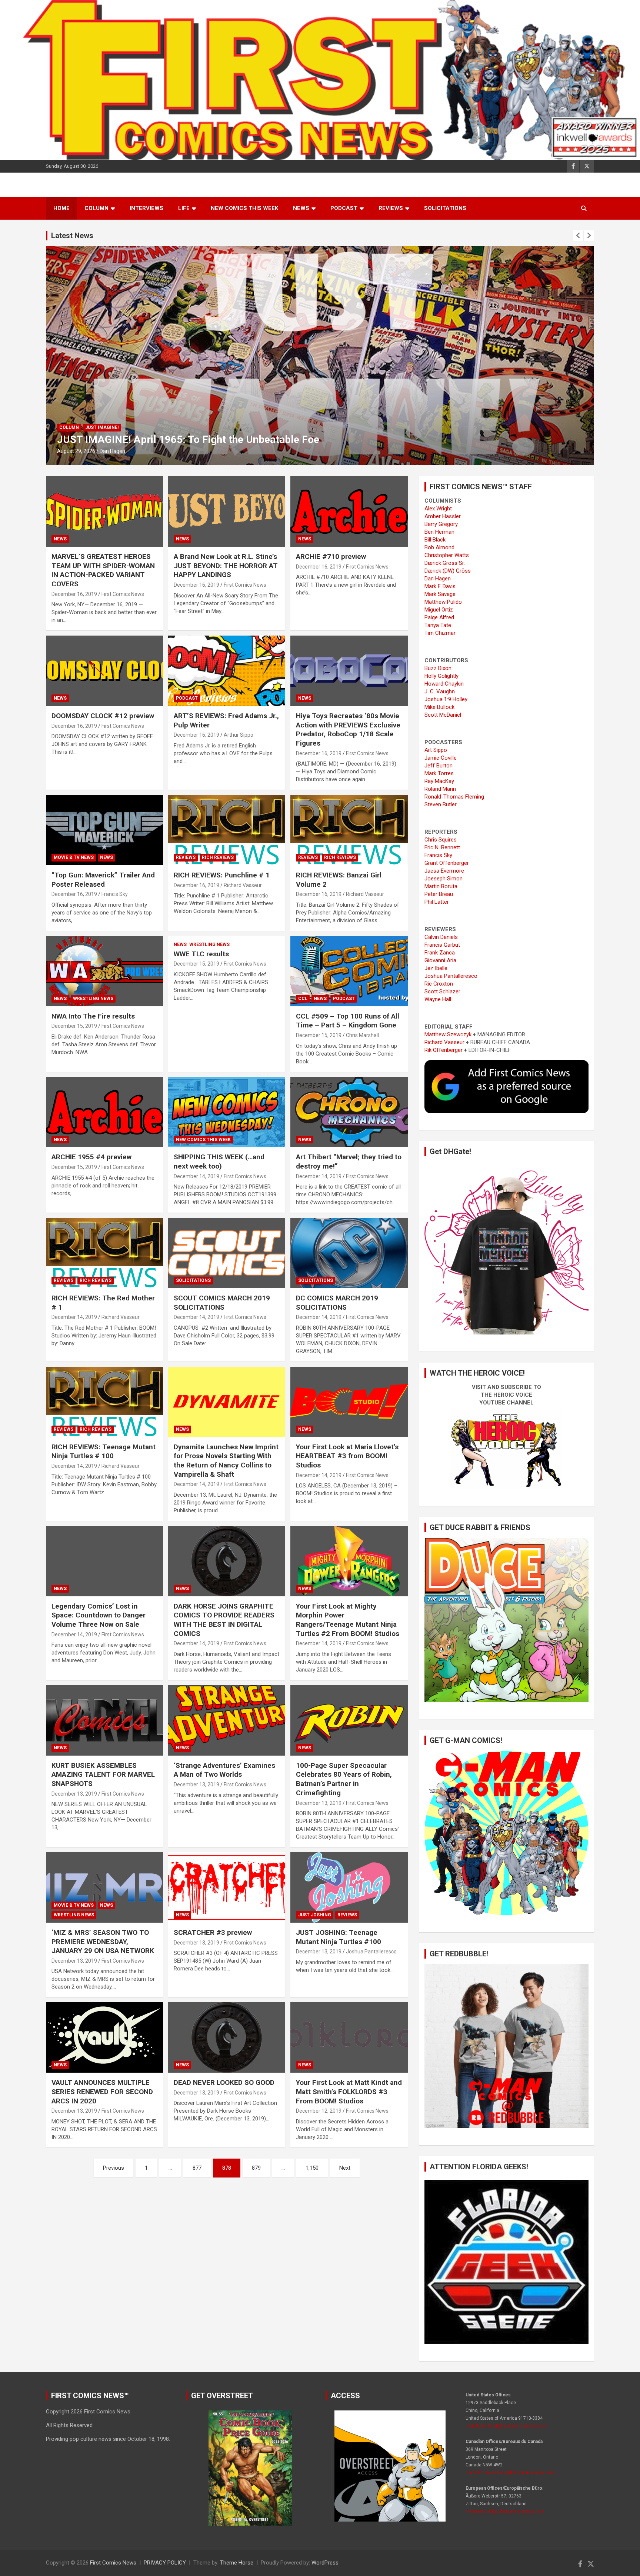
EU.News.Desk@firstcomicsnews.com (505, 2512)
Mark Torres (439, 773)
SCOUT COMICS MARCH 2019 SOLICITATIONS (222, 1303)
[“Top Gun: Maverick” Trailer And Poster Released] (104, 830)
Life (184, 208)
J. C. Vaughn (440, 692)
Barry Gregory (441, 524)
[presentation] (578, 236)
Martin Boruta (441, 886)
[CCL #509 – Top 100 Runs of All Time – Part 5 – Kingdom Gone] (349, 971)
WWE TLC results (201, 954)
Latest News (72, 236)
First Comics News (123, 594)
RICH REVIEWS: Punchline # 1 (222, 875)
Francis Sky (115, 894)
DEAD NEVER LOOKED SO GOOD (224, 2082)
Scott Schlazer (442, 992)
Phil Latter (437, 902)
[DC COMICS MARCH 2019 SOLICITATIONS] (349, 1253)
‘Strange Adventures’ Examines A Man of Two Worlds (224, 1770)
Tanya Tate (438, 625)
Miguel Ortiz (439, 610)
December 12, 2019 (319, 2111)
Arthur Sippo (239, 735)
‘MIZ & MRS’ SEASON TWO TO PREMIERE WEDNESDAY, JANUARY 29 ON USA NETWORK (103, 1942)
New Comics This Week (244, 208)
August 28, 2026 (76, 451)
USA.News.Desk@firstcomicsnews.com (506, 2426)
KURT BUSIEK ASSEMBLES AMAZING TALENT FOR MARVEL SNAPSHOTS (103, 1774)
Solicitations (445, 208)
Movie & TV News (74, 857)
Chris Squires (441, 840)
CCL (303, 999)
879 (256, 2168)
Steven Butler (441, 804)
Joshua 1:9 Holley (446, 699)
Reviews (391, 208)
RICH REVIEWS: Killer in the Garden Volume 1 (163, 439)
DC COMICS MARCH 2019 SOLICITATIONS (337, 1303)
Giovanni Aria (440, 960)
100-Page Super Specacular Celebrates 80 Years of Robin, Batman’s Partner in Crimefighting (344, 1779)
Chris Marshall (362, 1035)
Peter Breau (439, 894)
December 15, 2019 (74, 1026)
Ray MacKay (439, 781)
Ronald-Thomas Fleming (454, 797)
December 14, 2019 (196, 1176)
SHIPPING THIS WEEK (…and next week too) (219, 1162)
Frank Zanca (440, 953)
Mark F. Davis (440, 586)
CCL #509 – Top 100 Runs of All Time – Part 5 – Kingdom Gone (348, 1021)
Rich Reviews (101, 427)
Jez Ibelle (436, 968)
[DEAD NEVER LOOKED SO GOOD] (227, 2038)
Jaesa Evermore (444, 871)
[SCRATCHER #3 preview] (227, 1888)
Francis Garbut (442, 945)
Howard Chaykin (444, 684)
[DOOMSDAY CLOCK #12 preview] (104, 671)
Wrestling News (93, 999)
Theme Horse (237, 2563)
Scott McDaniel (443, 715)
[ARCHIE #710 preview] (349, 512)
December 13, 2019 (74, 1794)
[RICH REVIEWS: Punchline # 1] (227, 830)
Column (96, 208)
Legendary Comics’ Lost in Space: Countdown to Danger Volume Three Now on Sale (99, 1615)
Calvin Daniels (441, 937)
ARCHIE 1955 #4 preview (91, 1157)
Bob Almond (439, 547)
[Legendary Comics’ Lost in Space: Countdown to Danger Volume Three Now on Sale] (104, 1561)
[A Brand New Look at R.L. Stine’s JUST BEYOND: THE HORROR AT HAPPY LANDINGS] (227, 512)
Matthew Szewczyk (448, 1034)
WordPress (325, 2563)
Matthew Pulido (443, 602)
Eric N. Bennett (442, 847)
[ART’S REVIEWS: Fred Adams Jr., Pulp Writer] (227, 671)
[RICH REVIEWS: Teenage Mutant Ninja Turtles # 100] (104, 1402)
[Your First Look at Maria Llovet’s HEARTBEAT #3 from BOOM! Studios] (349, 1402)
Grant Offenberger (447, 863)
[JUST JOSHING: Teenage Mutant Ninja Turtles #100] (349, 1888)
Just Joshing (315, 1915)
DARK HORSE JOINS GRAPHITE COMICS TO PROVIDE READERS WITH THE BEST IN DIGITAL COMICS (224, 1620)
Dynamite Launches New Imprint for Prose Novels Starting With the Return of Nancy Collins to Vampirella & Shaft (226, 1461)
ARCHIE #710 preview (331, 556)
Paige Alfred (439, 617)
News (301, 208)
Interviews (146, 208)
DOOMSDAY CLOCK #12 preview (103, 716)
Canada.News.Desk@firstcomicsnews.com (510, 2473)
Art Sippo (436, 750)
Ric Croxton (439, 984)
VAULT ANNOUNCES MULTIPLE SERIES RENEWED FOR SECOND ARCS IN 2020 (102, 2092)
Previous (114, 2168)
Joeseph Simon (444, 879)
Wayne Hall (438, 999)
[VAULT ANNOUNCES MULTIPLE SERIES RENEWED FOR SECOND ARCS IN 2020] (104, 2038)
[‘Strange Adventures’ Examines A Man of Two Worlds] (227, 1720)
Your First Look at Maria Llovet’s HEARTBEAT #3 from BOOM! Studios (347, 1456)
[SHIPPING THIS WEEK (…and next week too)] (227, 1112)
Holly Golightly (441, 676)
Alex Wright (438, 509)
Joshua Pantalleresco (371, 1952)
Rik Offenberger (444, 1050)
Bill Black (435, 540)
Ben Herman (439, 532)
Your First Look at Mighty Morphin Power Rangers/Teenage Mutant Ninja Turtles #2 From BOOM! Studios (348, 1620)
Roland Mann (440, 789)
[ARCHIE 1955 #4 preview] (104, 1112)
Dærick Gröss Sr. (445, 563)
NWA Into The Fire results (93, 1016)
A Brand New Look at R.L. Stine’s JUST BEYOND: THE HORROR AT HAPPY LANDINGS (226, 566)
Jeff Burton (439, 766)
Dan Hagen (438, 579)
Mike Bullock (439, 707)
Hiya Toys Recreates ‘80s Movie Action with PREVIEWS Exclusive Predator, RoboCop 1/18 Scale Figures (348, 729)
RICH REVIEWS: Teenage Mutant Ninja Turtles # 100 (104, 1452)
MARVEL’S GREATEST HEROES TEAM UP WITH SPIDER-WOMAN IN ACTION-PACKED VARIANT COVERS (103, 570)
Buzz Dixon (438, 668)
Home (61, 208)
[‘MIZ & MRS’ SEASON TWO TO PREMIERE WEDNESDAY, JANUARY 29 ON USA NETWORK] (104, 1888)
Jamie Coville (441, 758)
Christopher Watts (447, 555)
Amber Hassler (443, 516)
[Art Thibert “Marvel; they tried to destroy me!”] (349, 1112)
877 (197, 2168)
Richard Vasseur (119, 451)
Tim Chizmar (440, 633)
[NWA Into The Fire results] (104, 971)
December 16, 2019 (74, 594)
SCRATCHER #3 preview (213, 1932)
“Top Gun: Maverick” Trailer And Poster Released (103, 880)
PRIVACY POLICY (165, 2563)
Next (345, 2168)
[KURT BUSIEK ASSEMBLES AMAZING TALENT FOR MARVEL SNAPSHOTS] (104, 1720)
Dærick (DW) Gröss (448, 571)
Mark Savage (440, 594)
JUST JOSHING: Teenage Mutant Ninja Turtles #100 (339, 1937)
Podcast (344, 208)
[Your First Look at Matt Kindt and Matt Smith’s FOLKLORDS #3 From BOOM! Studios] (349, 2038)
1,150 (312, 2168)
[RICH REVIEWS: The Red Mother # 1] (104, 1253)
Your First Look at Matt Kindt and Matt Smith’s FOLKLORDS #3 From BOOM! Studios (349, 2092)
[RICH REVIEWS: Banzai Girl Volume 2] (349, 830)
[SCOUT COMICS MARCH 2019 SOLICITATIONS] (227, 1253)
